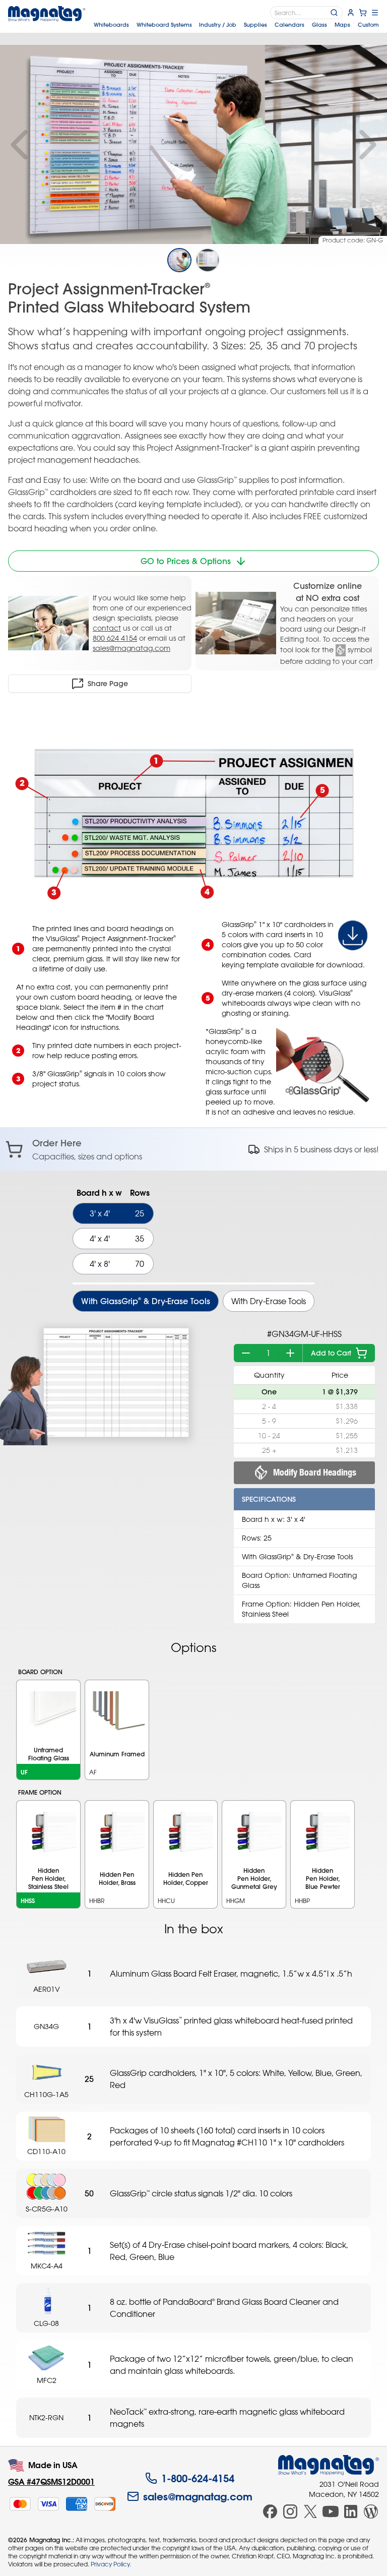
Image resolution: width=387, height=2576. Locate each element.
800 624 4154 (115, 638)
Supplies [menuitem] (255, 25)
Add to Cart (331, 1353)
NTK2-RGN (46, 2417)
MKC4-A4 (47, 2266)
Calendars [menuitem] (289, 25)
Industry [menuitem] (218, 25)
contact (107, 628)
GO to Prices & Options (186, 561)
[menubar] (236, 25)
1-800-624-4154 (198, 2478)
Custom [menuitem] (368, 25)
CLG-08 (46, 2323)
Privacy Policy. (111, 2564)
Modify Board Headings (315, 1472)
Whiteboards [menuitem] (111, 25)
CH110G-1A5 (46, 2094)
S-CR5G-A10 (47, 2209)
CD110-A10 (46, 2151)
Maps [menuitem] (342, 25)
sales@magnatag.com (132, 648)
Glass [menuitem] (319, 25)
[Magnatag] (329, 2465)
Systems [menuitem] (164, 25)
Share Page (108, 684)
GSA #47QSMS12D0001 (51, 2481)
